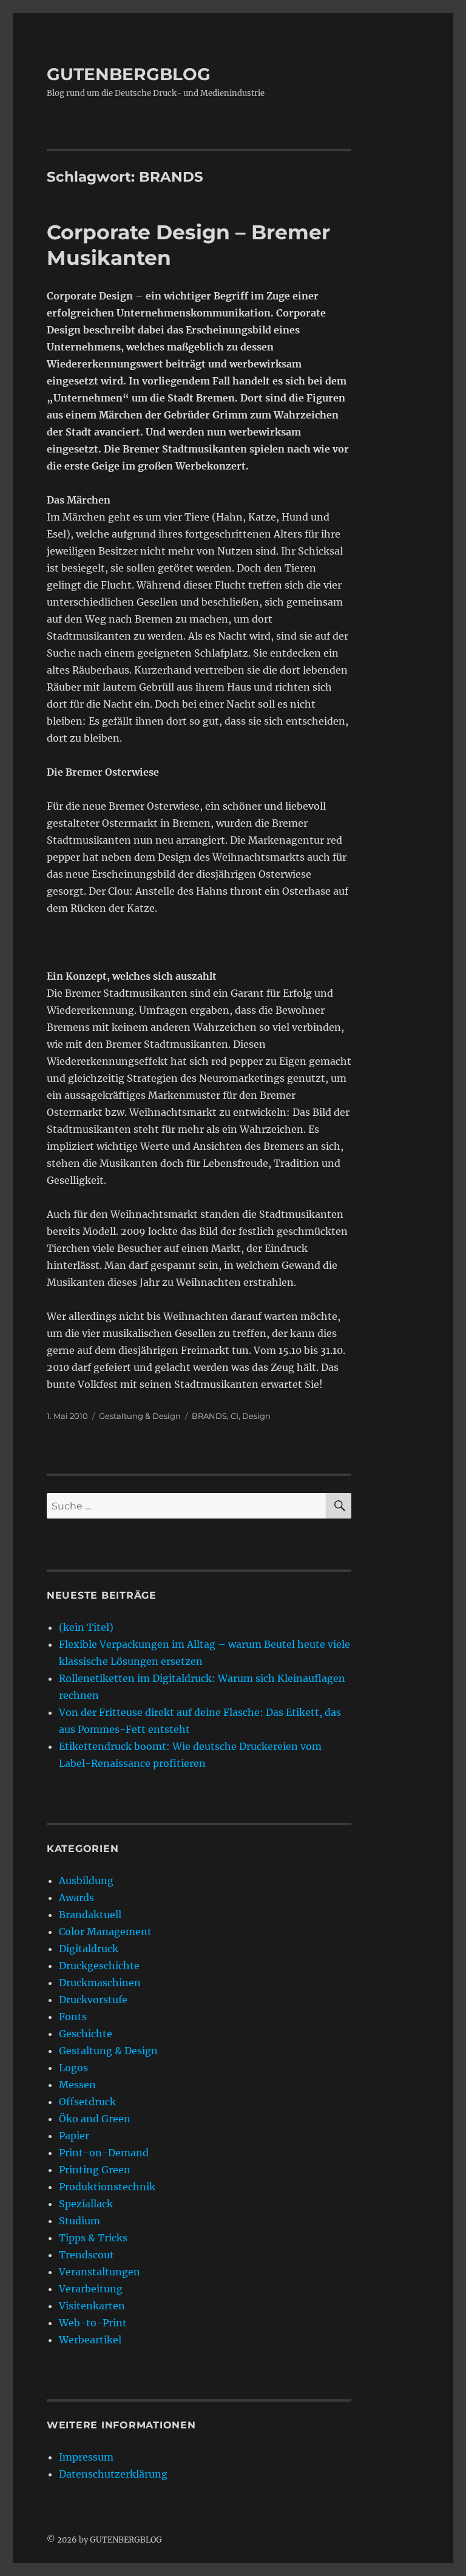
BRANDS (209, 1416)
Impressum (86, 2457)
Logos (73, 2068)
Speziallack (86, 2204)
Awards (76, 1898)
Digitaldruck (89, 1949)
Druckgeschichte (99, 1966)
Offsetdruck (87, 2102)
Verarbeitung (91, 2289)
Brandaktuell (90, 1915)
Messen (77, 2085)
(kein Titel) (86, 1627)
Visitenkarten (92, 2306)
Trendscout (86, 2255)
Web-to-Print (93, 2323)
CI (235, 1416)
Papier (74, 2136)
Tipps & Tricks (93, 2238)
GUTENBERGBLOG (129, 74)
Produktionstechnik (107, 2187)
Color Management (105, 1932)
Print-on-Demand (104, 2153)
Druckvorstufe (93, 2000)
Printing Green (95, 2170)
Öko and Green (95, 2119)
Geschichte (86, 2034)
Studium (79, 2221)
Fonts (73, 2017)
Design (256, 1416)
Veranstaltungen (100, 2272)
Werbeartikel (90, 2340)
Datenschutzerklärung (113, 2474)
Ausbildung (86, 1881)
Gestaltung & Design (140, 1416)
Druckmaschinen (100, 1983)
